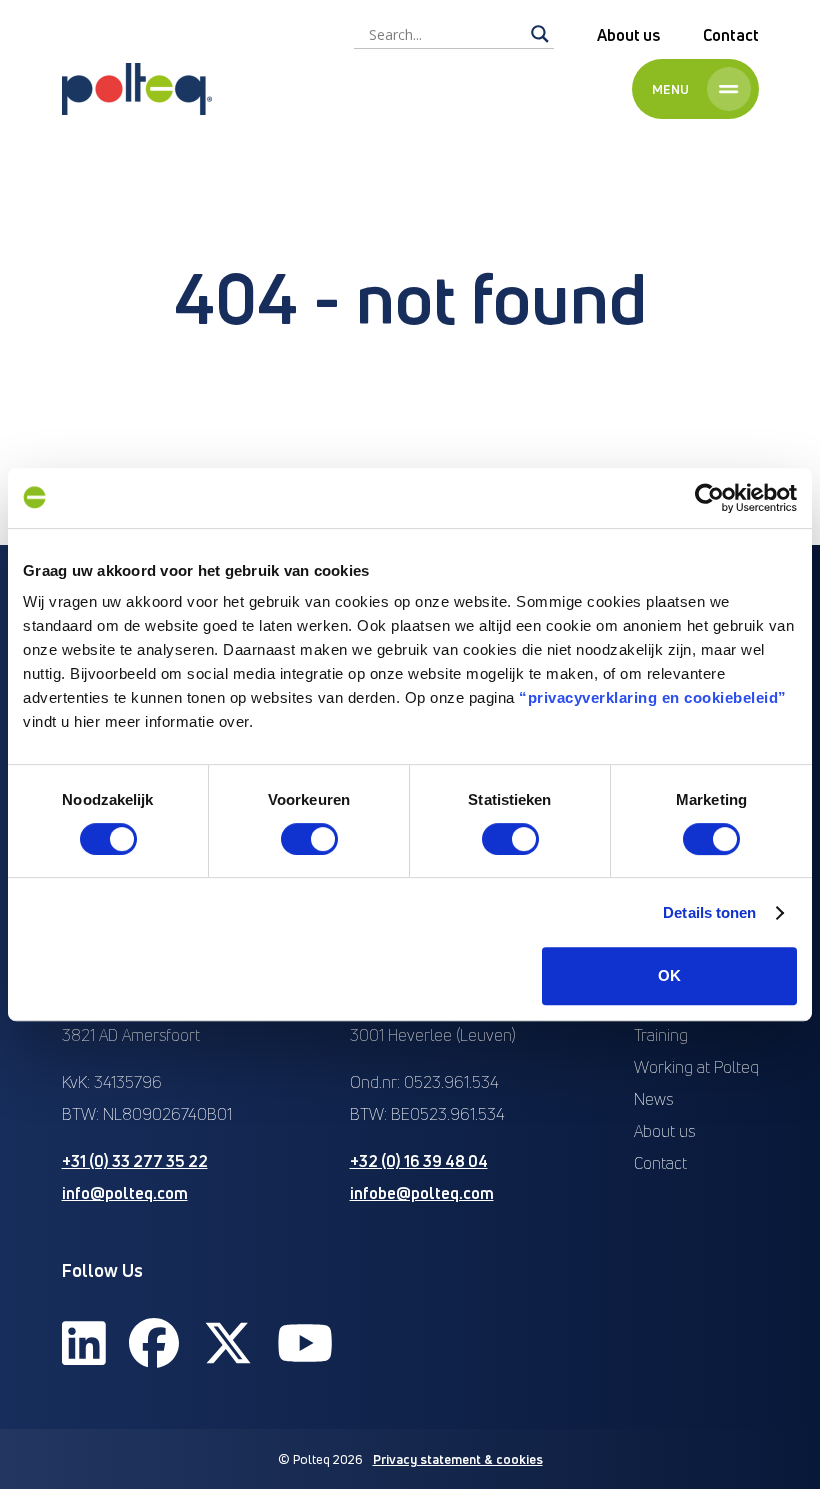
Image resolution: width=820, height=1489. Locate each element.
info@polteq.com (125, 1193)
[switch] (309, 839)
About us (628, 35)
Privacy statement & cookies (458, 1459)
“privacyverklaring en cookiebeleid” (653, 697)
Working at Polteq (696, 1067)
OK (669, 975)
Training (661, 1035)
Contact (731, 35)
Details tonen (709, 912)
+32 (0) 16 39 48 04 (419, 1161)
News (653, 1099)
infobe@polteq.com (422, 1193)
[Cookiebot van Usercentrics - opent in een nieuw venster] (709, 498)
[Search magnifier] (540, 34)
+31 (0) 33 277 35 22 (135, 1161)
